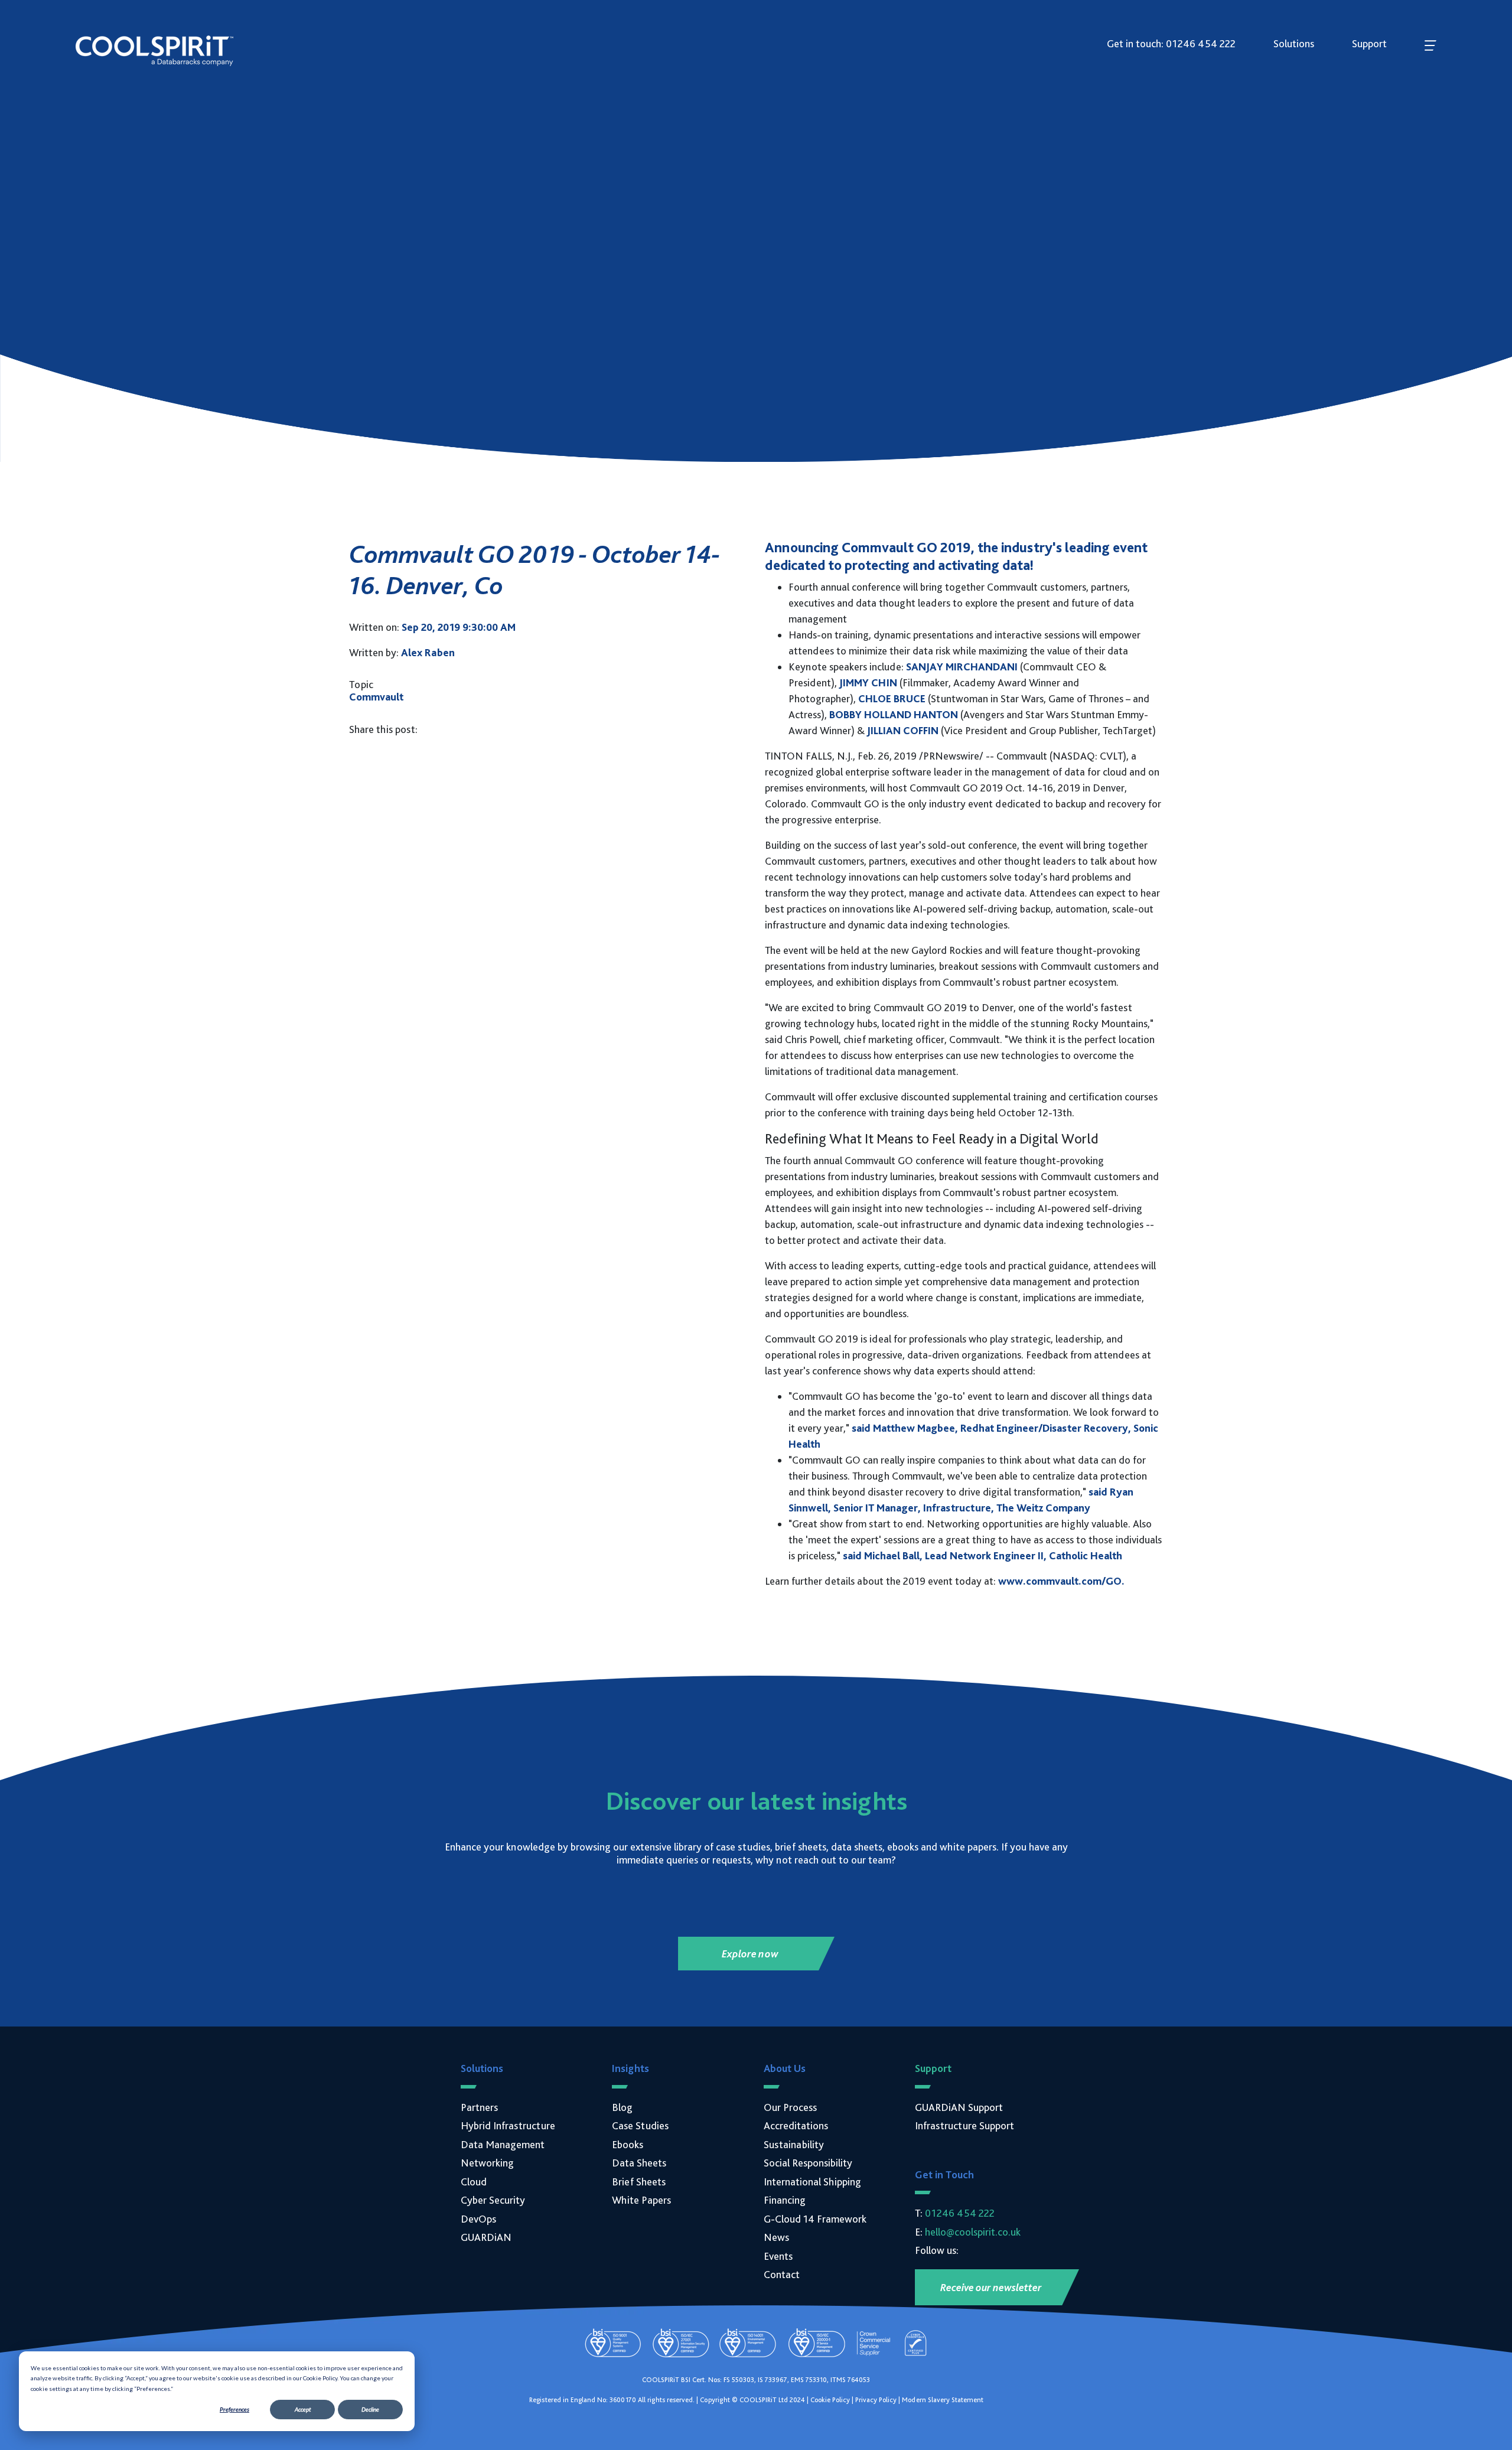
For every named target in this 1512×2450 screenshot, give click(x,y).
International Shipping (812, 2182)
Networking (487, 2163)
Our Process (790, 2107)
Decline (370, 2409)
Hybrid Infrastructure (508, 2125)
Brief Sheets (639, 2182)
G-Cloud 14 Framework (815, 2219)
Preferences (234, 2409)
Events (778, 2256)
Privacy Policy (876, 2400)
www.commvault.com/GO (1060, 1581)
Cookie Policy (830, 2400)
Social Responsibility (808, 2163)
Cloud (474, 2182)
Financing (785, 2200)
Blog (622, 2107)
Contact (782, 2274)
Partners (479, 2107)
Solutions (1294, 43)
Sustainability (794, 2144)
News (776, 2237)
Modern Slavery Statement (943, 2400)
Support (1369, 43)
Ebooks (628, 2144)
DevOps (478, 2219)
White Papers (641, 2200)
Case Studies (640, 2125)
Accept (303, 2409)
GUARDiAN (486, 2237)
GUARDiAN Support (959, 2107)
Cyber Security (493, 2200)
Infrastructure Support (964, 2125)
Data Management (503, 2144)
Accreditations (796, 2125)
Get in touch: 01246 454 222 (1171, 43)
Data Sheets (639, 2163)
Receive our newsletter (991, 2287)
